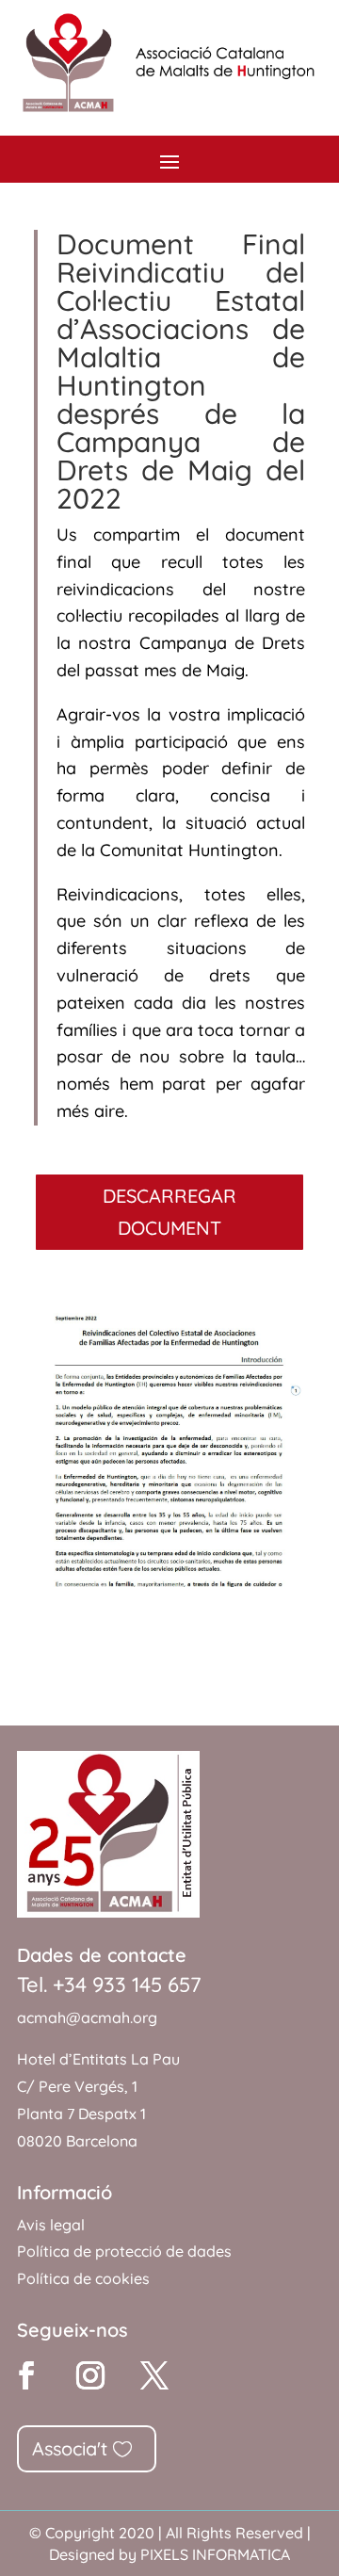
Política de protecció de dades (124, 2251)
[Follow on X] (154, 2375)
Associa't (70, 2448)
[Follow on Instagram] (90, 2375)
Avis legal (51, 2225)
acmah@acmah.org (87, 2017)
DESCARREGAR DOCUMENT (169, 1212)
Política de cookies (83, 2278)
